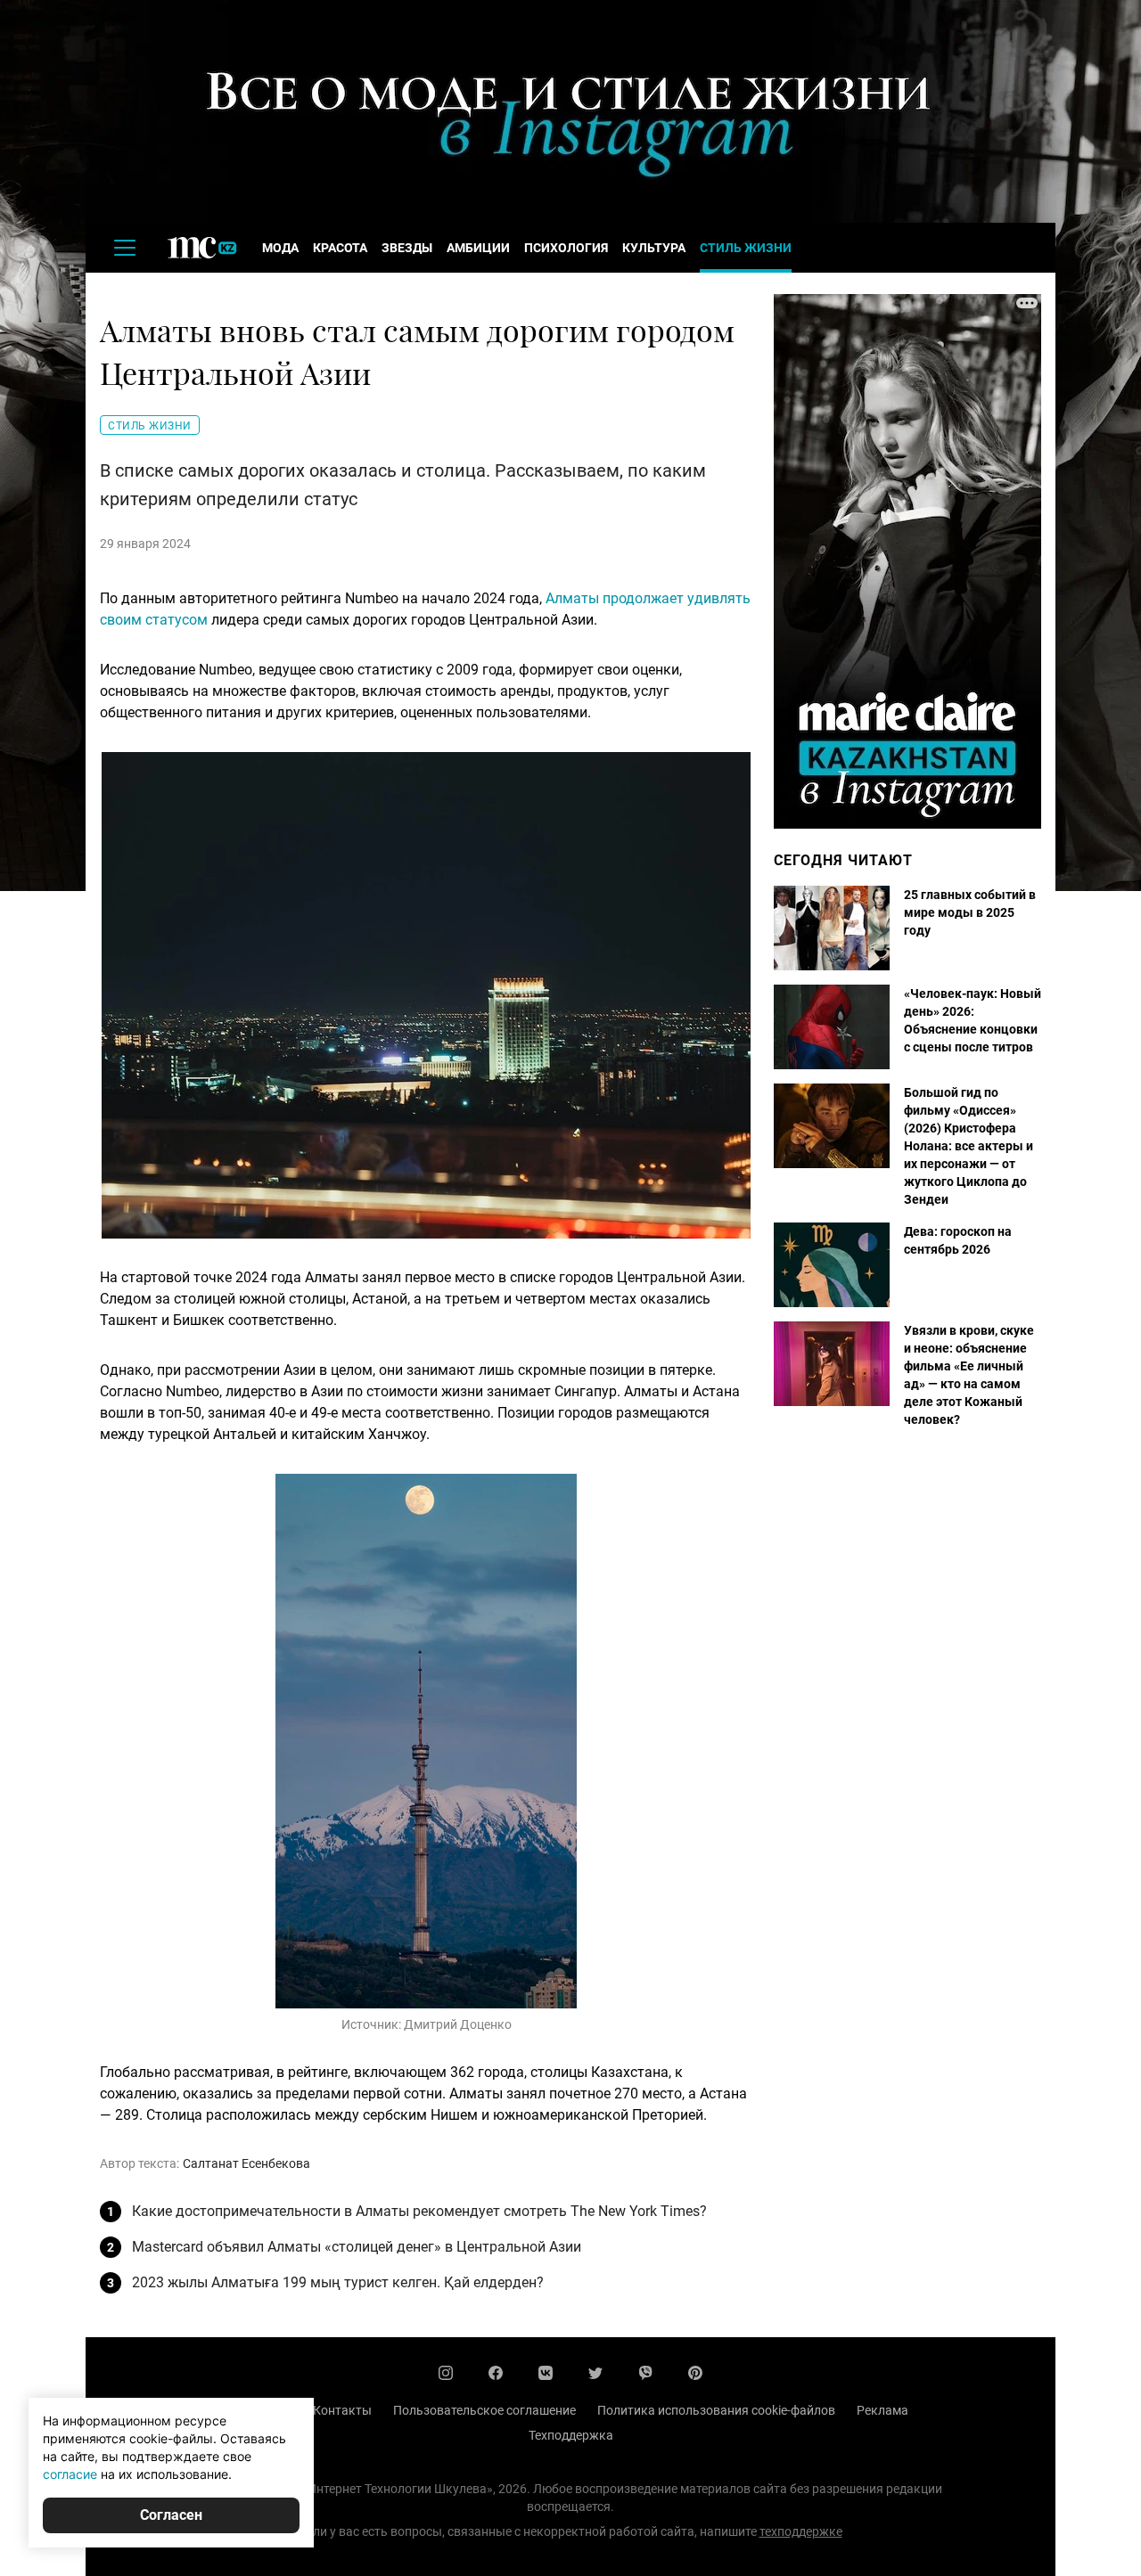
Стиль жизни (746, 248)
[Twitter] (595, 2373)
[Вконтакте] (546, 2373)
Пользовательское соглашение (484, 2410)
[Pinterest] (695, 2373)
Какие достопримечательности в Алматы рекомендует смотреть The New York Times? (419, 2211)
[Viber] (645, 2373)
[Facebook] (496, 2373)
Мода (280, 248)
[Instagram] (446, 2373)
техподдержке (801, 2531)
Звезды (407, 248)
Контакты (342, 2410)
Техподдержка (571, 2435)
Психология (566, 248)
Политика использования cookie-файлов (716, 2410)
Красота (340, 248)
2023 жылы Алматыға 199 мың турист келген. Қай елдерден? (338, 2282)
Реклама (882, 2410)
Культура (654, 248)
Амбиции (478, 248)
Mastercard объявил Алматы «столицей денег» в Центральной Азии (357, 2247)
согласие (70, 2474)
